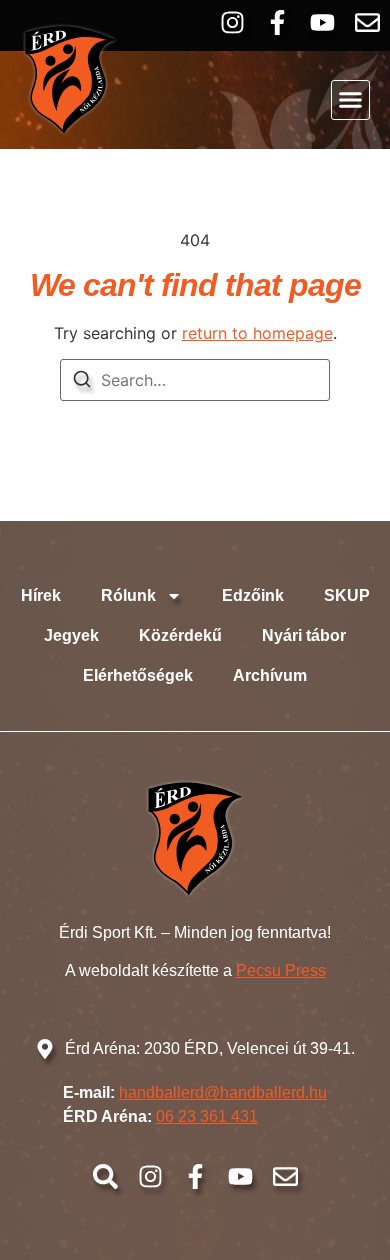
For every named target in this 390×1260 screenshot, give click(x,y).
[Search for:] (195, 380)
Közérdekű (180, 635)
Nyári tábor (304, 635)
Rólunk (128, 595)
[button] (351, 100)
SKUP (347, 595)
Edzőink (253, 595)
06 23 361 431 (207, 1116)
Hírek (41, 595)
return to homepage (257, 333)
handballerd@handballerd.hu (223, 1092)
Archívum (270, 675)
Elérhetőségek (138, 675)
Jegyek (71, 635)
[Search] (82, 382)
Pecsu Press (281, 970)
